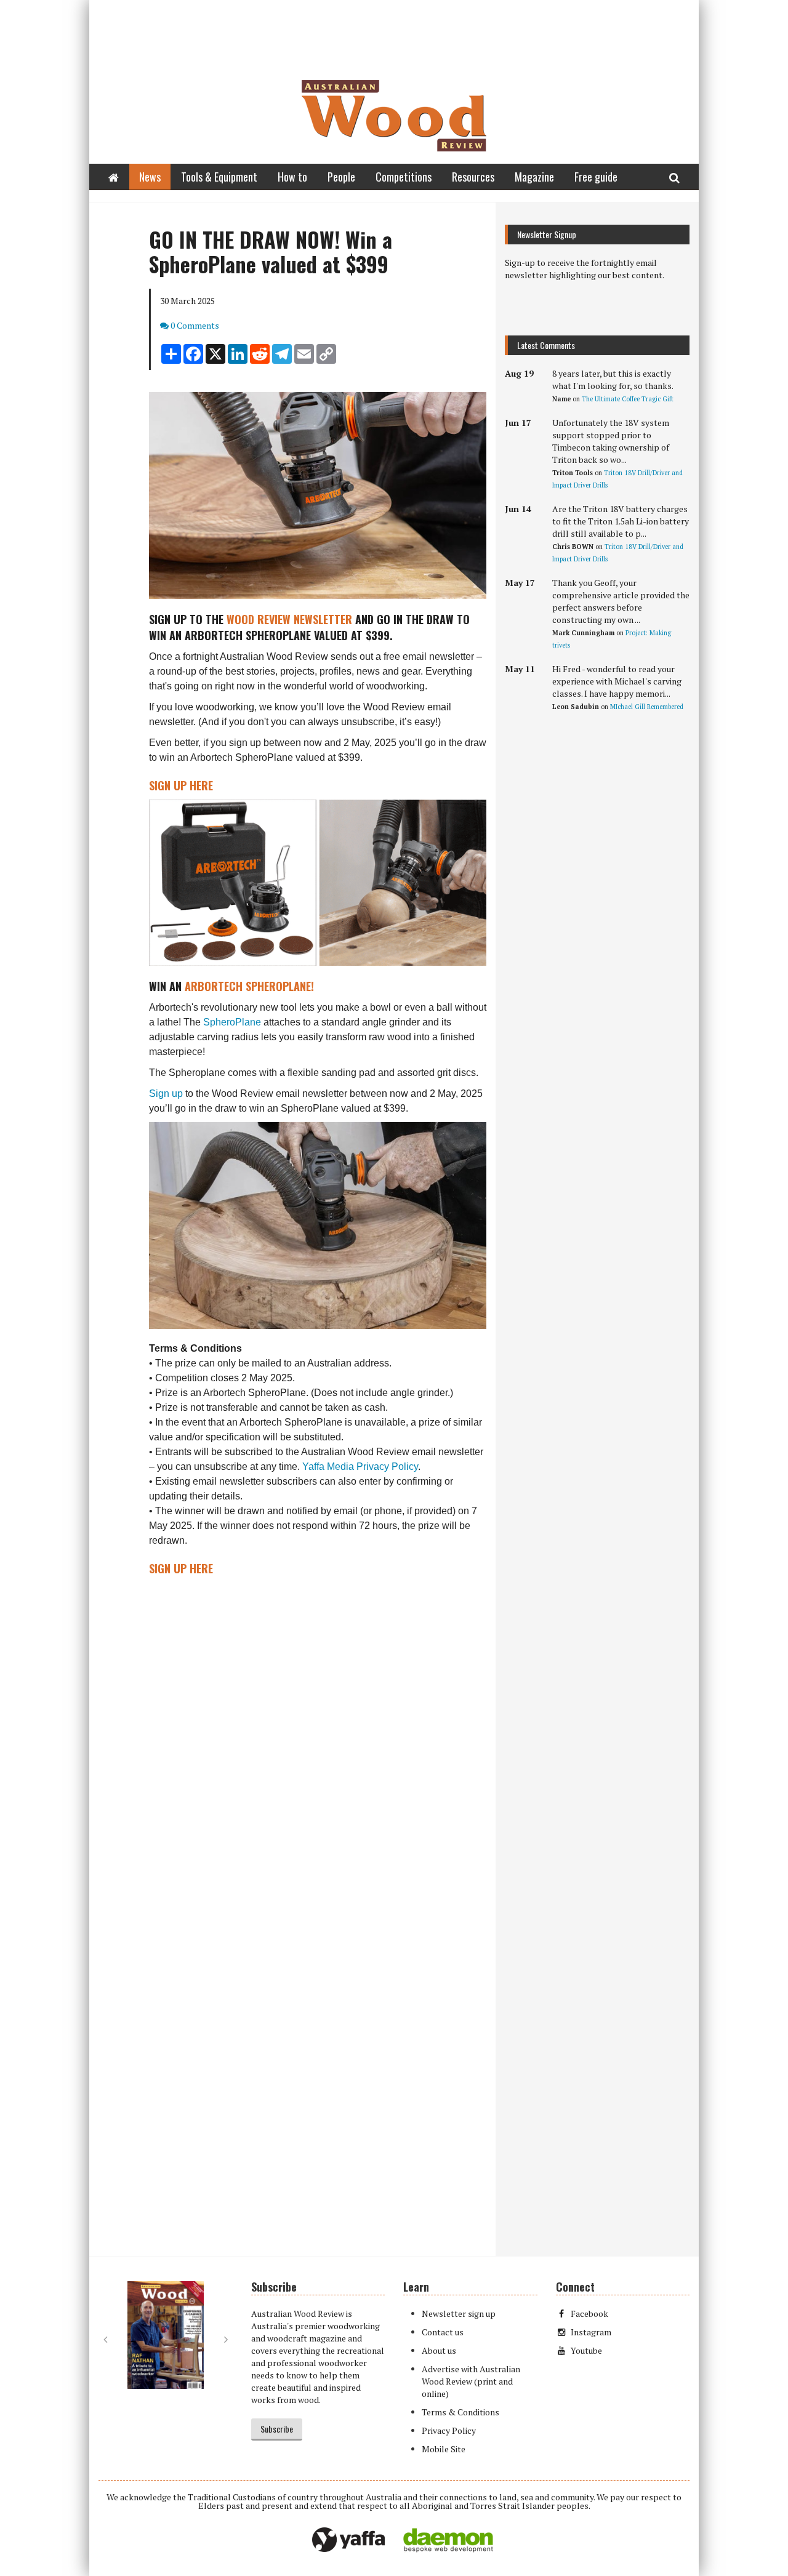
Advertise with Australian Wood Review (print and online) (471, 2381)
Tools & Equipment (219, 177)
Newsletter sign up (459, 2313)
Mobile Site (444, 2449)
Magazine (534, 177)
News (150, 177)
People (341, 177)
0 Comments (195, 325)
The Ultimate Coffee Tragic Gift (628, 399)
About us (439, 2350)
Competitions (404, 177)
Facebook (589, 2313)
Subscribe (277, 2429)
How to (292, 177)
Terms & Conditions (460, 2412)
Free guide (596, 177)
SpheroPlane (232, 1022)
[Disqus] (292, 1759)
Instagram (591, 2332)
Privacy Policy (449, 2430)
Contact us (443, 2332)
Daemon (448, 2540)
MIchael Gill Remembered (647, 707)
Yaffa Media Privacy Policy (360, 1467)
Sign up (166, 1093)
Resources (473, 177)
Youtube (586, 2350)
